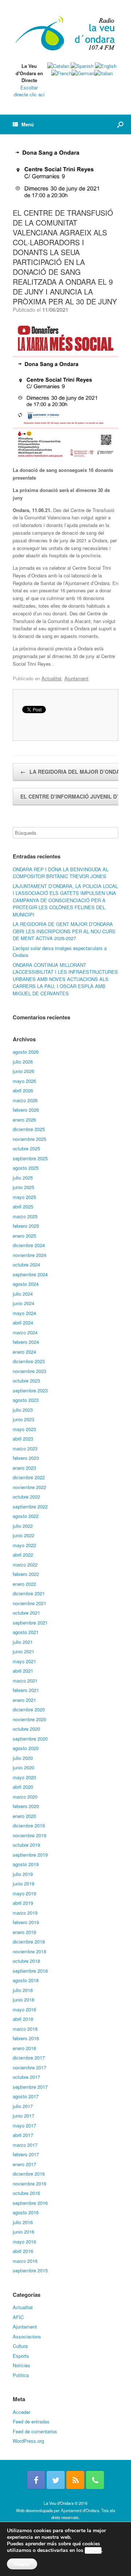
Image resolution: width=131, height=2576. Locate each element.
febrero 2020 (26, 1806)
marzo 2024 (25, 1332)
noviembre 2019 (29, 1835)
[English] (106, 66)
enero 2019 (24, 1932)
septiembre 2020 (30, 1739)
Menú (28, 124)
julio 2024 (23, 1294)
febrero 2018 (26, 2038)
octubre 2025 (26, 1148)
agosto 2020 (26, 1748)
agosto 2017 (26, 2096)
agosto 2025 (26, 1168)
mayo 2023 (24, 1429)
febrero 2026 (26, 1110)
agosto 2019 (26, 1864)
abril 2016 (23, 2251)
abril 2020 (23, 1787)
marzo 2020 (25, 1797)
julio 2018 (23, 1990)
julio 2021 (23, 1642)
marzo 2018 (25, 2029)
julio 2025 (23, 1178)
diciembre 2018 (29, 1941)
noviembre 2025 (29, 1139)
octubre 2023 (26, 1381)
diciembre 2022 (29, 1477)
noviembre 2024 (29, 1255)
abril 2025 (23, 1206)
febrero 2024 (26, 1342)
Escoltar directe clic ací (29, 91)
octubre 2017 (26, 2077)
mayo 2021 (24, 1661)
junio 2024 (23, 1303)
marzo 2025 (25, 1216)
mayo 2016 (24, 2241)
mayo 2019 (24, 1893)
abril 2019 (23, 1903)
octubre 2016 (26, 2193)
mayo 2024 (24, 1313)
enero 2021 (24, 1700)
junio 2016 (23, 2232)
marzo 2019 (25, 1913)
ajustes (93, 2550)
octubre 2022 (26, 1497)
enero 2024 (24, 1352)
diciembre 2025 (29, 1129)
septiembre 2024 (30, 1274)
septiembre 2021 (30, 1623)
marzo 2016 (25, 2261)
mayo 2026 (24, 1081)
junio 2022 (23, 1535)
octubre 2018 (26, 1961)
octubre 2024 (26, 1264)
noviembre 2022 (29, 1487)
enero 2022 (24, 1584)
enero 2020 (24, 1816)
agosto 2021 (26, 1632)
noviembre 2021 (29, 1603)
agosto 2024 (26, 1284)
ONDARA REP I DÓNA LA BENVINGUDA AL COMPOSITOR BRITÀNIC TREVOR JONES (61, 873)
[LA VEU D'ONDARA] (65, 34)
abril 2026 (23, 1090)
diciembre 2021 (29, 1593)
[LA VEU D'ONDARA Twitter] (56, 2480)
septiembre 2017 (30, 2087)
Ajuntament (76, 678)
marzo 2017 (25, 2145)
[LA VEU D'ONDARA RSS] (75, 2480)
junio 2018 (23, 2000)
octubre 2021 (26, 1613)
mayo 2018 (24, 2009)
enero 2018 (24, 2048)
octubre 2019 (26, 1845)
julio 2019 (23, 1874)
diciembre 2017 (29, 2058)
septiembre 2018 (30, 1971)
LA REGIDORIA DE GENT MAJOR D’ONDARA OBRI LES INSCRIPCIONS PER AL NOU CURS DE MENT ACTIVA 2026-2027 (64, 931)
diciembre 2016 (29, 2174)
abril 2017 (23, 2135)
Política (21, 2375)
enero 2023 (24, 1468)
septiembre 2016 (30, 2203)
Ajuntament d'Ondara (80, 2510)
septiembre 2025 (30, 1158)
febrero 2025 (26, 1226)
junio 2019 (23, 1883)
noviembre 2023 (29, 1371)
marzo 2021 (25, 1681)
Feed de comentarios (35, 2431)
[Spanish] (82, 66)
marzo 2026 (25, 1100)
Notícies (21, 2365)
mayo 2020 (24, 1777)
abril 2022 (23, 1555)
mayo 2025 (24, 1197)
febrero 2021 (26, 1690)
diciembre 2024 (29, 1245)
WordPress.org (28, 2441)
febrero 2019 (26, 1922)
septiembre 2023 (30, 1390)
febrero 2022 (26, 1574)
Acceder (21, 2412)
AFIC (18, 2317)
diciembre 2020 (29, 1709)
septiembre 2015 (30, 2270)
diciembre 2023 (29, 1361)
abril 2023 (23, 1439)
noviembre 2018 (29, 1951)
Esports (21, 2356)
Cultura (20, 2346)
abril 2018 (23, 2019)
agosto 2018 (26, 1980)
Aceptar (22, 2564)
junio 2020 (23, 1767)
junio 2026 (23, 1071)
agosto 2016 (26, 2212)
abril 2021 (23, 1671)
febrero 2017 (26, 2154)
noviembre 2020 (29, 1719)
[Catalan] (58, 66)
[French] (61, 73)
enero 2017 (24, 2164)
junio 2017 (23, 2116)
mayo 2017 (24, 2125)
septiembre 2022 (30, 1506)
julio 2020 (23, 1758)
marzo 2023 (25, 1448)
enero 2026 (24, 1120)
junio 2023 (23, 1419)
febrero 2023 (26, 1458)
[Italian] (104, 73)
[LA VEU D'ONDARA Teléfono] (95, 2480)
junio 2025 (23, 1187)
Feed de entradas (31, 2421)
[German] (83, 73)
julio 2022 (23, 1526)
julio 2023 (23, 1410)
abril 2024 (23, 1322)
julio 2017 (23, 2106)
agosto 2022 (26, 1516)
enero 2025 (24, 1236)
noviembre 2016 (29, 2183)
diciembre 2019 (29, 1825)
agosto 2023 (26, 1400)
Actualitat (51, 678)
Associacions (27, 2336)
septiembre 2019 (30, 1855)
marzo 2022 (25, 1564)
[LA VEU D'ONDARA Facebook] (36, 2480)
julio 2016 (23, 2222)
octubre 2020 (26, 1729)
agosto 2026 (26, 1052)
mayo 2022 (24, 1545)
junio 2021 (23, 1651)
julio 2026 (23, 1062)
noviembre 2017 (29, 2067)
